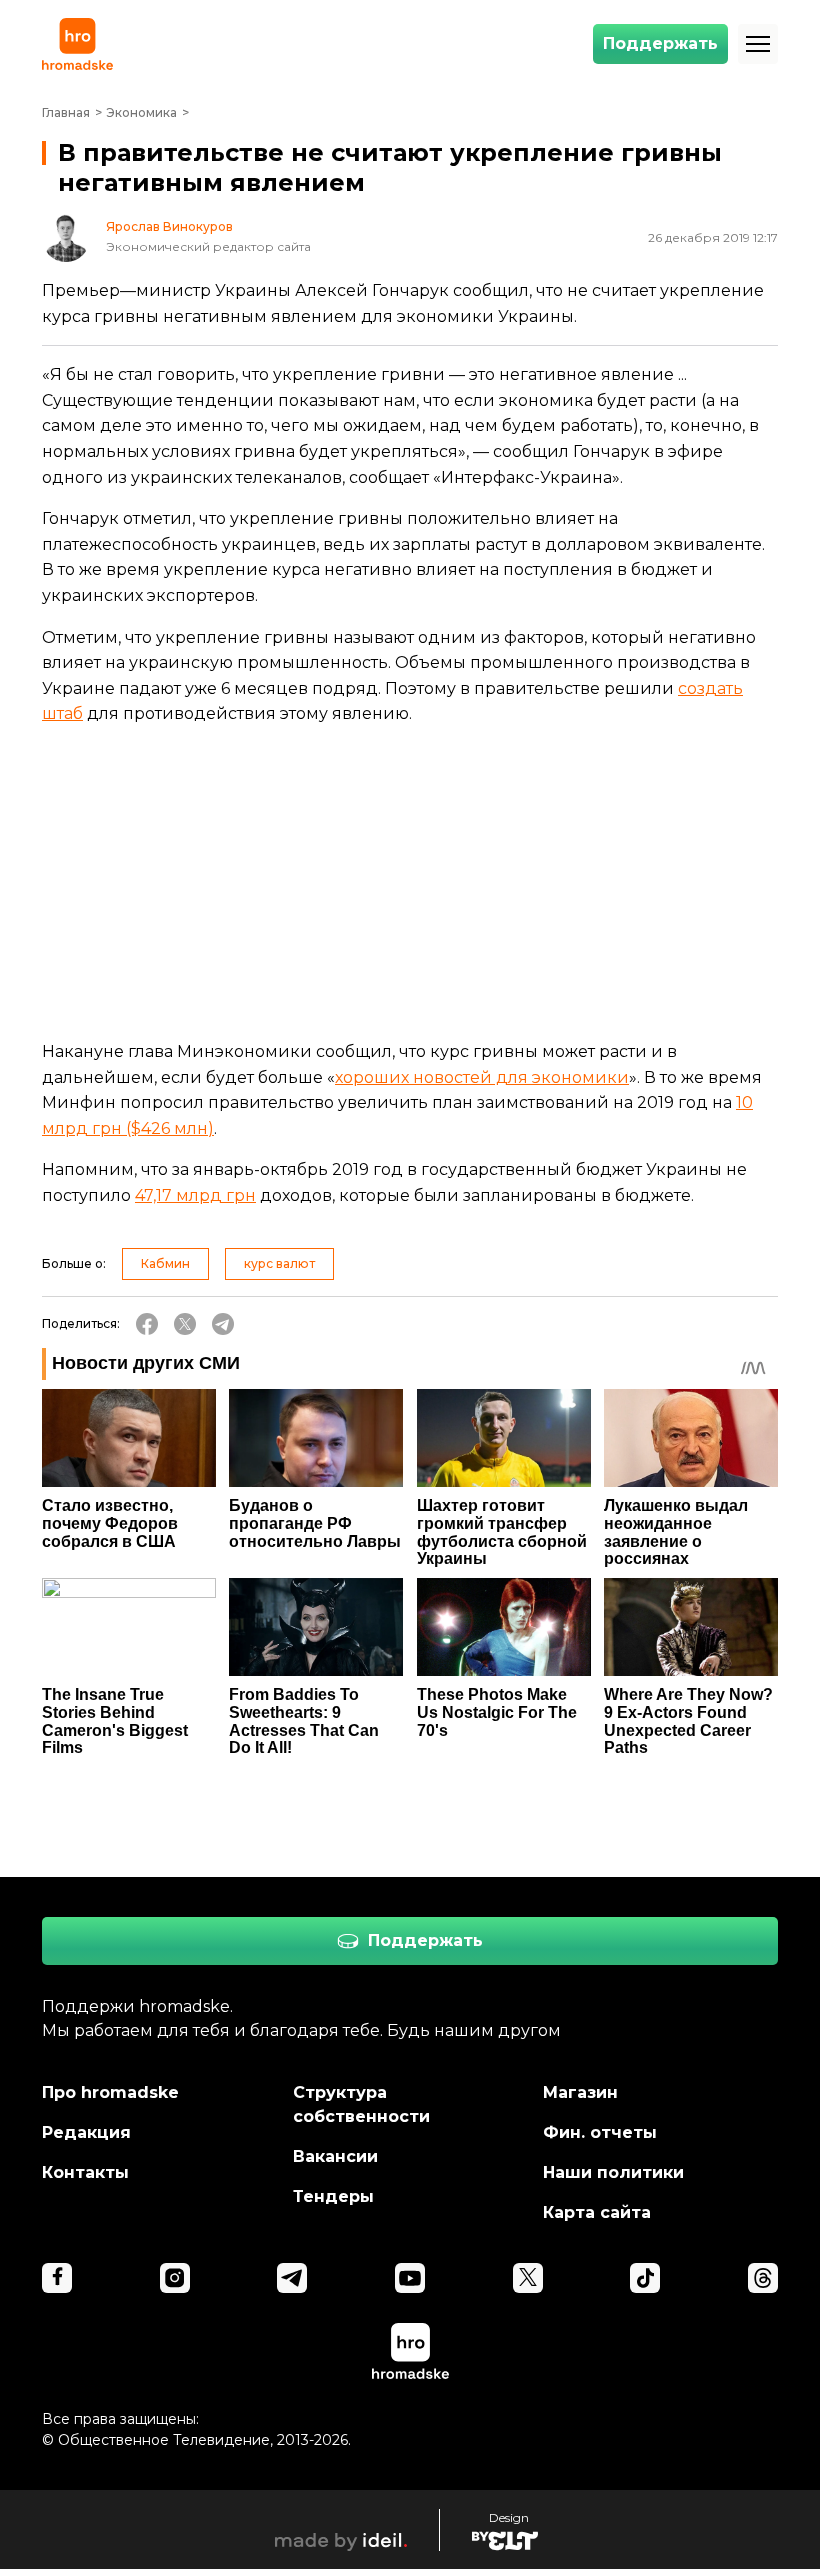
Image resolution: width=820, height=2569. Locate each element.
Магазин (580, 2092)
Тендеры (333, 2196)
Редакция (86, 2132)
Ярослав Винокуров (169, 227)
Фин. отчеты (600, 2132)
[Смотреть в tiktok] (645, 2278)
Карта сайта (597, 2212)
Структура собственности (361, 2104)
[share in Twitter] (185, 1324)
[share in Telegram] (223, 1324)
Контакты (85, 2172)
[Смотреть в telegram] (292, 2278)
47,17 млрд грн (195, 1195)
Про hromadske (110, 2092)
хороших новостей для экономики (482, 1077)
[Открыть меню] (758, 44)
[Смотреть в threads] (763, 2278)
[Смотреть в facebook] (57, 2278)
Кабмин (165, 1263)
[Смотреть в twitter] (528, 2278)
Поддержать (660, 43)
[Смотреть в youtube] (410, 2278)
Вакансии (335, 2156)
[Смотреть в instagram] (175, 2278)
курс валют (279, 1263)
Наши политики (613, 2172)
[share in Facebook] (147, 1324)
